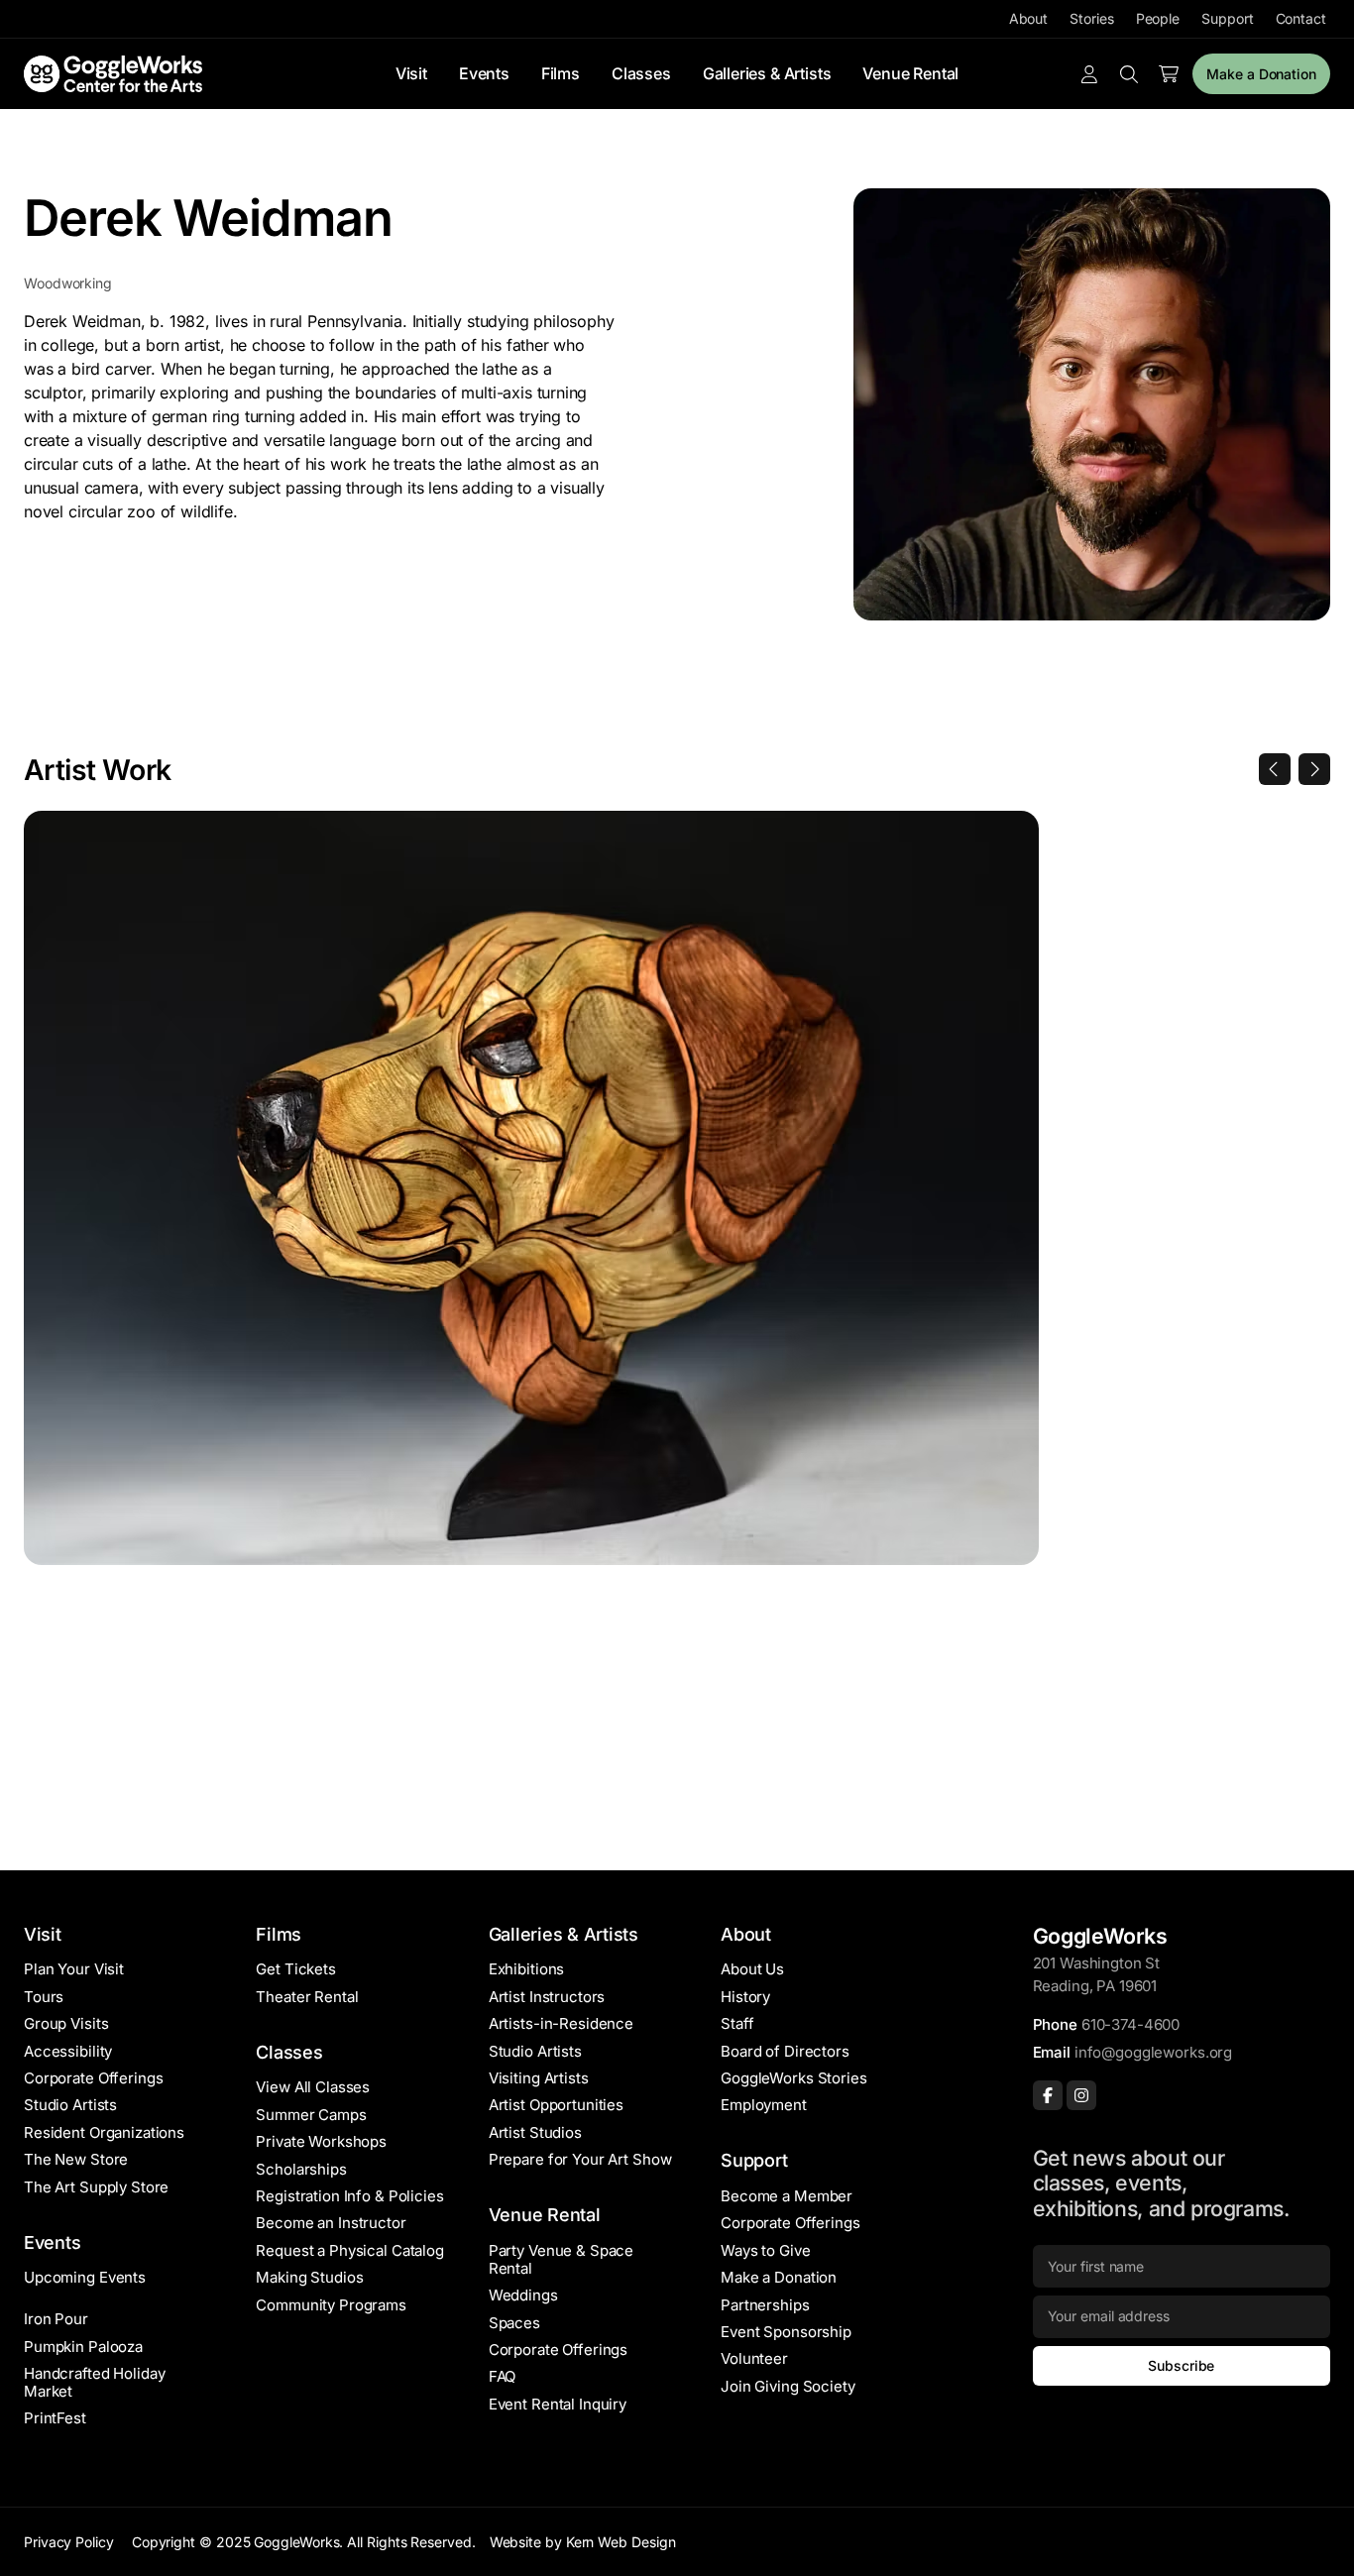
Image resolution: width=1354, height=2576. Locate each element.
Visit (411, 73)
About (1029, 18)
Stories (1091, 18)
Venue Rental (910, 73)
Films (561, 73)
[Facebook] (1048, 2095)
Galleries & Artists (767, 73)
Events (484, 73)
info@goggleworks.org (1153, 2052)
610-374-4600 (1130, 2024)
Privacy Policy (69, 2542)
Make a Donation (1261, 74)
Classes (641, 73)
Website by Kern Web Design (583, 2542)
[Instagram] (1081, 2095)
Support (1227, 18)
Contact (1301, 18)
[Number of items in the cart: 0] (1169, 74)
